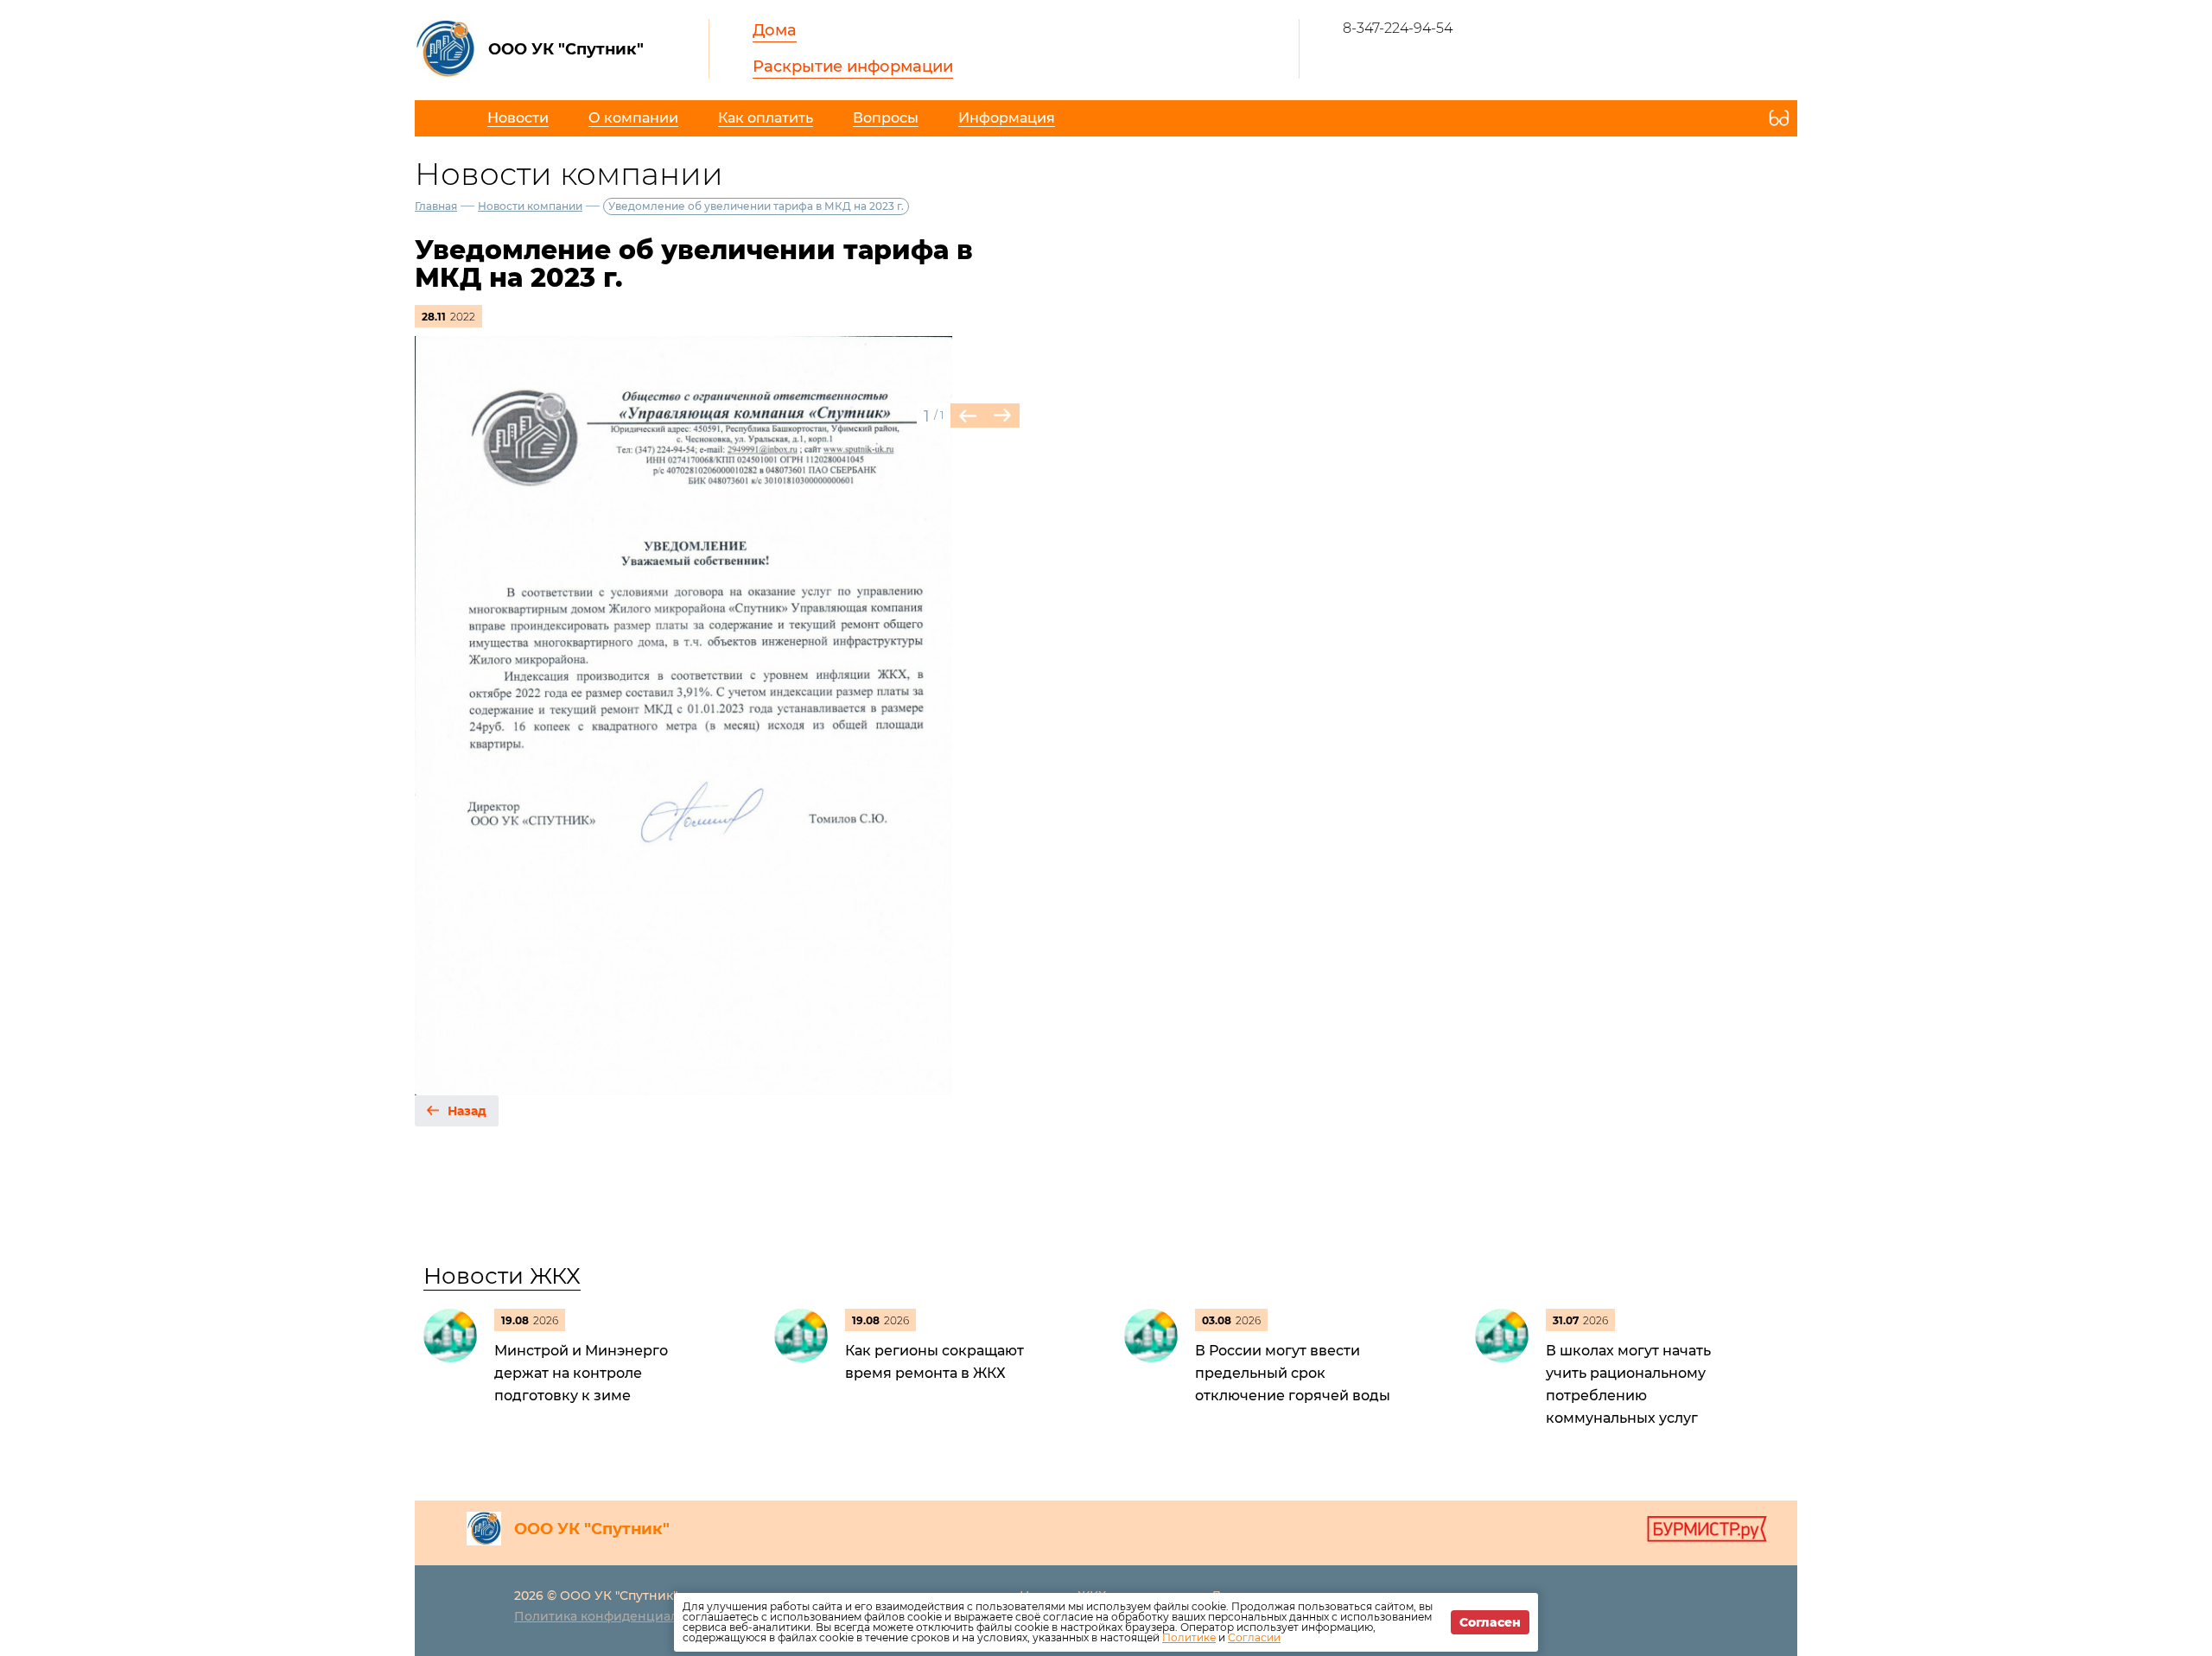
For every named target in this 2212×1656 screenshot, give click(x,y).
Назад (467, 1111)
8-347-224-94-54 (1398, 28)
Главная (436, 206)
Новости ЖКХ (502, 1276)
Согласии (1254, 1637)
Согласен (1490, 1622)
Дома (775, 30)
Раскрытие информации (853, 67)
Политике (1189, 1637)
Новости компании (530, 206)
